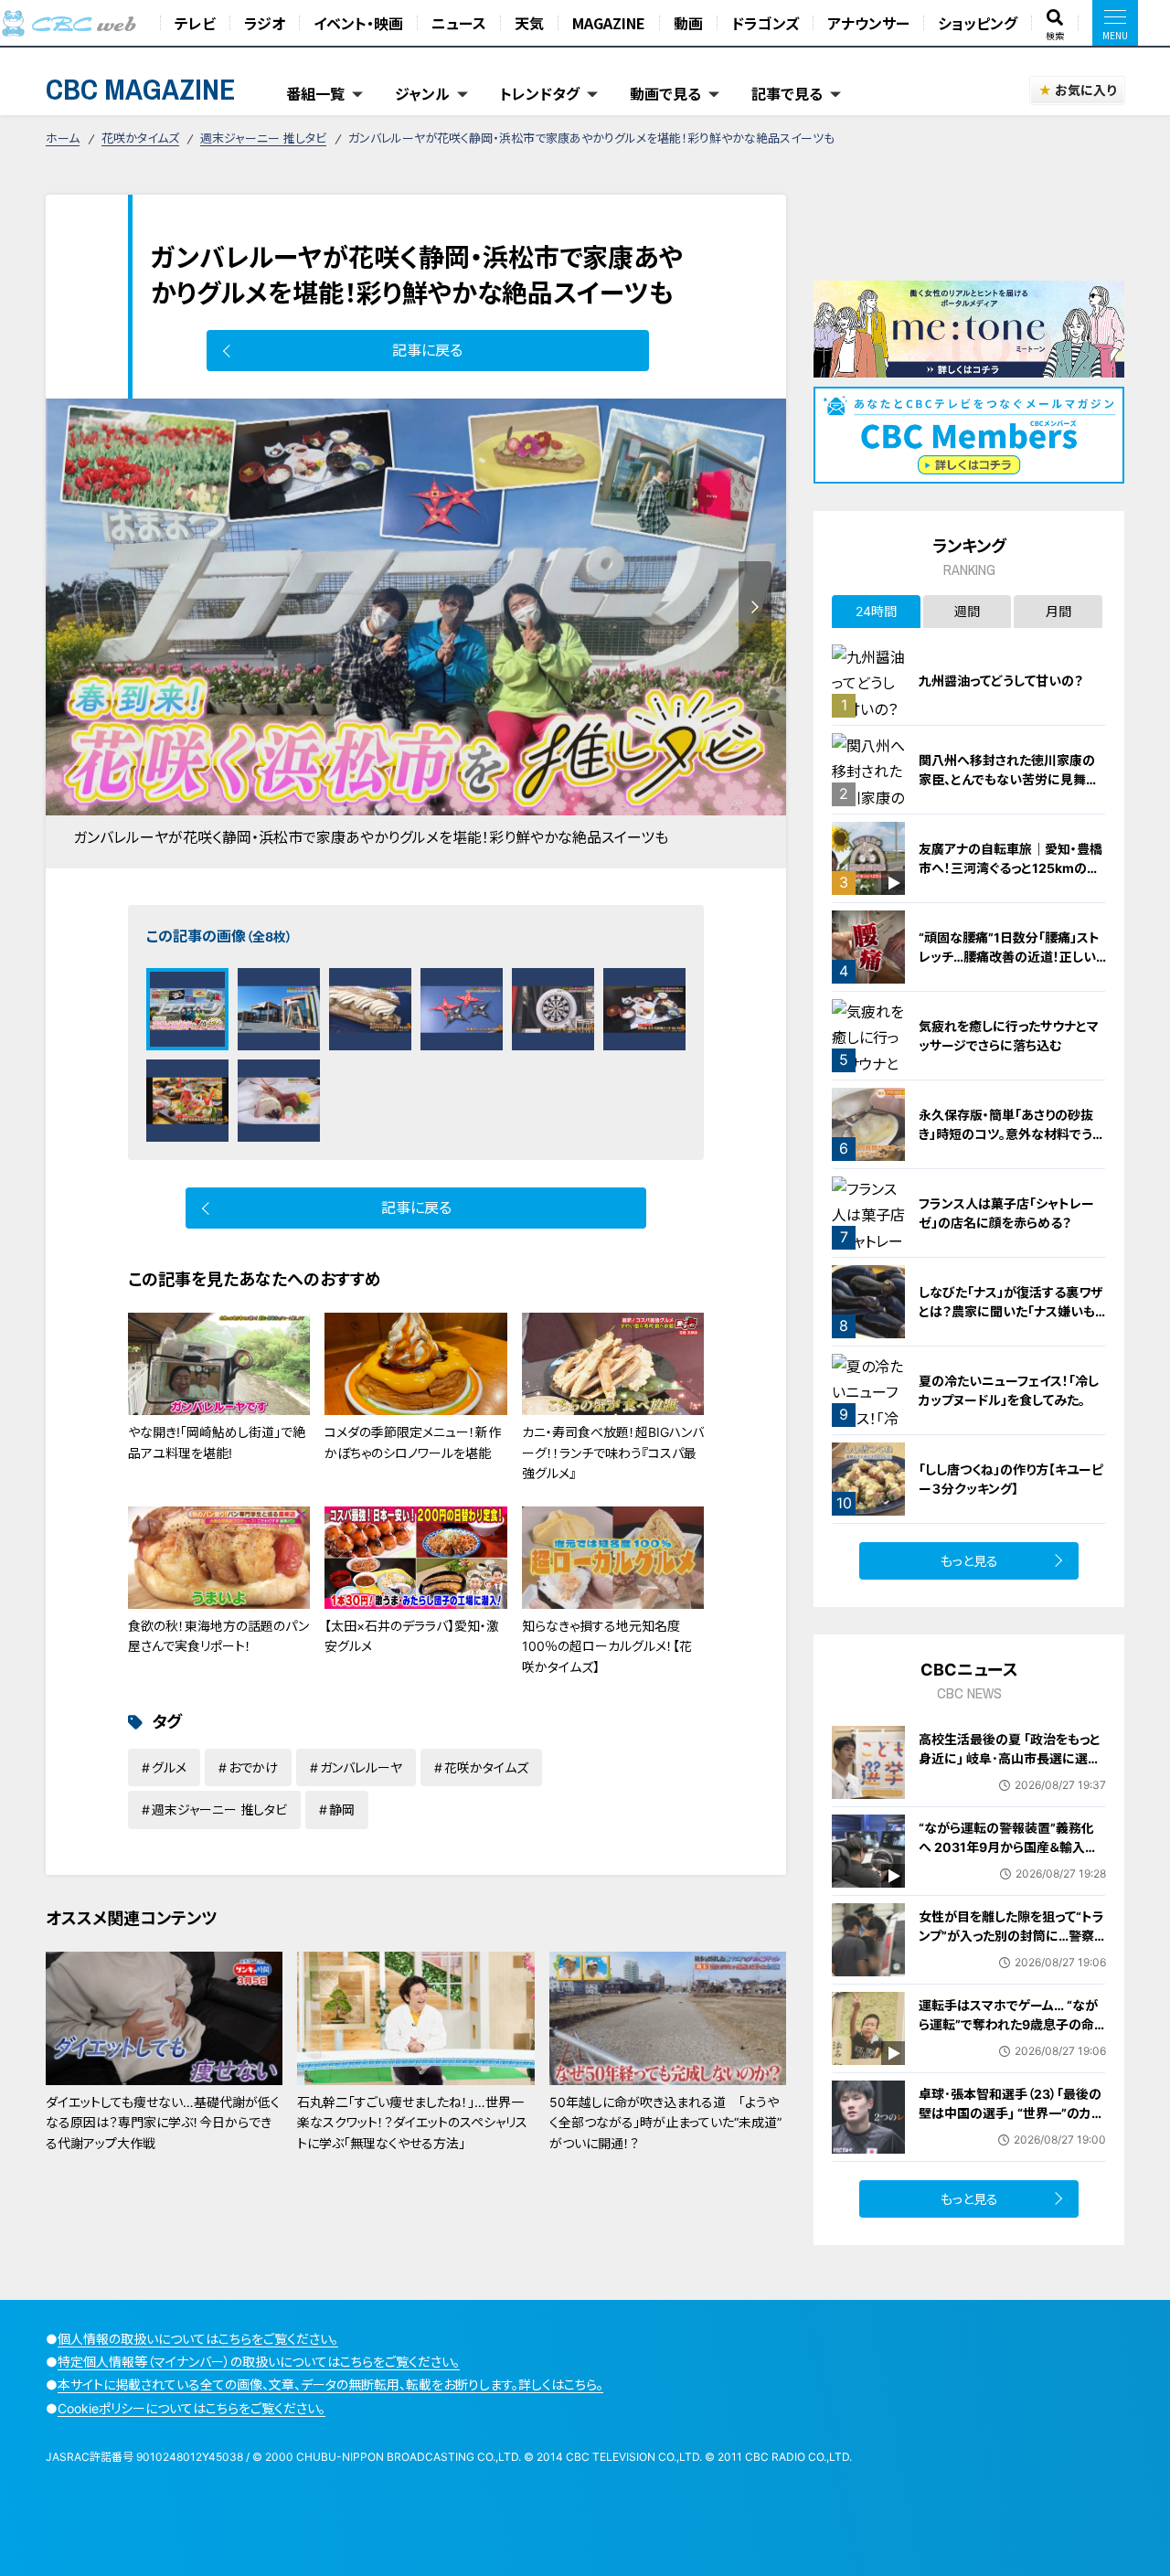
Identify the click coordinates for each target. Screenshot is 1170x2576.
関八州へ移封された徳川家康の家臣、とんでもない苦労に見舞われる (1009, 779)
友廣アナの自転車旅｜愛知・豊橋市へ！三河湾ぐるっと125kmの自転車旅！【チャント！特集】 (1010, 868)
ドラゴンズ (765, 23)
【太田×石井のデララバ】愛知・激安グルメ (412, 1636)
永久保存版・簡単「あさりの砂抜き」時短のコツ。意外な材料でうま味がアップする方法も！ (1011, 1134)
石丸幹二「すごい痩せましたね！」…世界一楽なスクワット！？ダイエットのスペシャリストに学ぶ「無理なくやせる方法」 (412, 2123)
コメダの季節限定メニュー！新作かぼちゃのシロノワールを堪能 (413, 1442)
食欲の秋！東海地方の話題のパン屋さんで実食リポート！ (218, 1636)
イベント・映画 (358, 23)
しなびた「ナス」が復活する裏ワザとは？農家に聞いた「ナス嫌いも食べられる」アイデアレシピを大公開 (1012, 1321)
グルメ (169, 1767)
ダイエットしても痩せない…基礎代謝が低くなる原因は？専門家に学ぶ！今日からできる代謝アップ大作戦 (163, 2123)
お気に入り (1085, 90)
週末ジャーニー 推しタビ (263, 138)
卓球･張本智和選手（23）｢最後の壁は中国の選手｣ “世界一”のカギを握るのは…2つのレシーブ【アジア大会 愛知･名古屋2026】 (1011, 2123)
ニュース (459, 23)
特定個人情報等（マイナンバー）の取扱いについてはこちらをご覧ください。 (259, 2362)
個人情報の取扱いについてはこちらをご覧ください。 (198, 2339)
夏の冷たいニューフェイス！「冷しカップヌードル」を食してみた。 (1009, 1390)
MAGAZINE (609, 23)
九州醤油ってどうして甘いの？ (1001, 681)
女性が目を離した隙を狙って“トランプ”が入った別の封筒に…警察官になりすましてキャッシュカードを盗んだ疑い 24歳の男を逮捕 (1012, 1945)
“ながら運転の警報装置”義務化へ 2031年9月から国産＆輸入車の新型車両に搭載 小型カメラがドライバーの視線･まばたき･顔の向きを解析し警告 (1010, 1866)
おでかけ (253, 1767)
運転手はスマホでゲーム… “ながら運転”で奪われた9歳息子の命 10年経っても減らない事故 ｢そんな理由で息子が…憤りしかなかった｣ (1009, 2044)
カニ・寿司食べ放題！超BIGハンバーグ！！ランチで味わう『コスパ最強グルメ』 (613, 1453)
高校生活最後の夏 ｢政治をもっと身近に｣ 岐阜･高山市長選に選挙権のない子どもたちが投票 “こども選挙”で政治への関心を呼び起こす (1010, 1778)
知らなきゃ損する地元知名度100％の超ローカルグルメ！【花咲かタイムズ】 (607, 1646)
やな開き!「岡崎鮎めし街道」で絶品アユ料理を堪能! (217, 1442)
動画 (688, 23)
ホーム (63, 138)
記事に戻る (427, 350)
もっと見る (969, 1561)
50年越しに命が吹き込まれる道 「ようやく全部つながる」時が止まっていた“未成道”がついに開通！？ (665, 2123)
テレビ (195, 23)
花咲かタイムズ (140, 138)
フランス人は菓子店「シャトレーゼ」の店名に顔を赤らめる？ (1006, 1213)
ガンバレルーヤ (361, 1767)
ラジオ (265, 23)
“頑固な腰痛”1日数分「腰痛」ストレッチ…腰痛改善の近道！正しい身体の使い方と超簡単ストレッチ (1010, 957)
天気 (529, 23)
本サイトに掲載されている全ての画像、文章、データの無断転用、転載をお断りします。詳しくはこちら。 (330, 2384)
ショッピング (978, 23)
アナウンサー (868, 23)
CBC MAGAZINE (141, 89)
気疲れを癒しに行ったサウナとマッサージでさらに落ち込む (1009, 1036)
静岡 (342, 1810)
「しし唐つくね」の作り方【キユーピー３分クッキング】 (1011, 1479)
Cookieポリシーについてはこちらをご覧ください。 (191, 2408)
